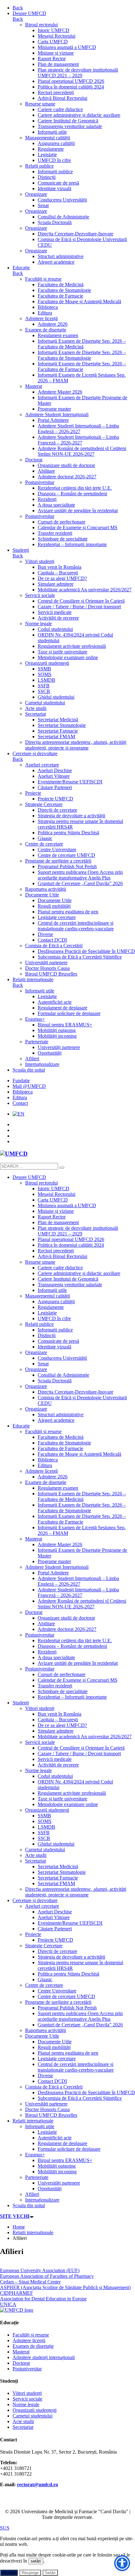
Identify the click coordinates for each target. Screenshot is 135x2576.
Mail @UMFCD (29, 1086)
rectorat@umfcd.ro (38, 2485)
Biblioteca (23, 1092)
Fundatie (21, 1081)
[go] (62, 1168)
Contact (20, 1103)
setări (36, 2561)
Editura (20, 1097)
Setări (50, 2573)
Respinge (30, 2573)
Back (18, 8)
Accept (9, 2573)
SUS (5, 2528)
